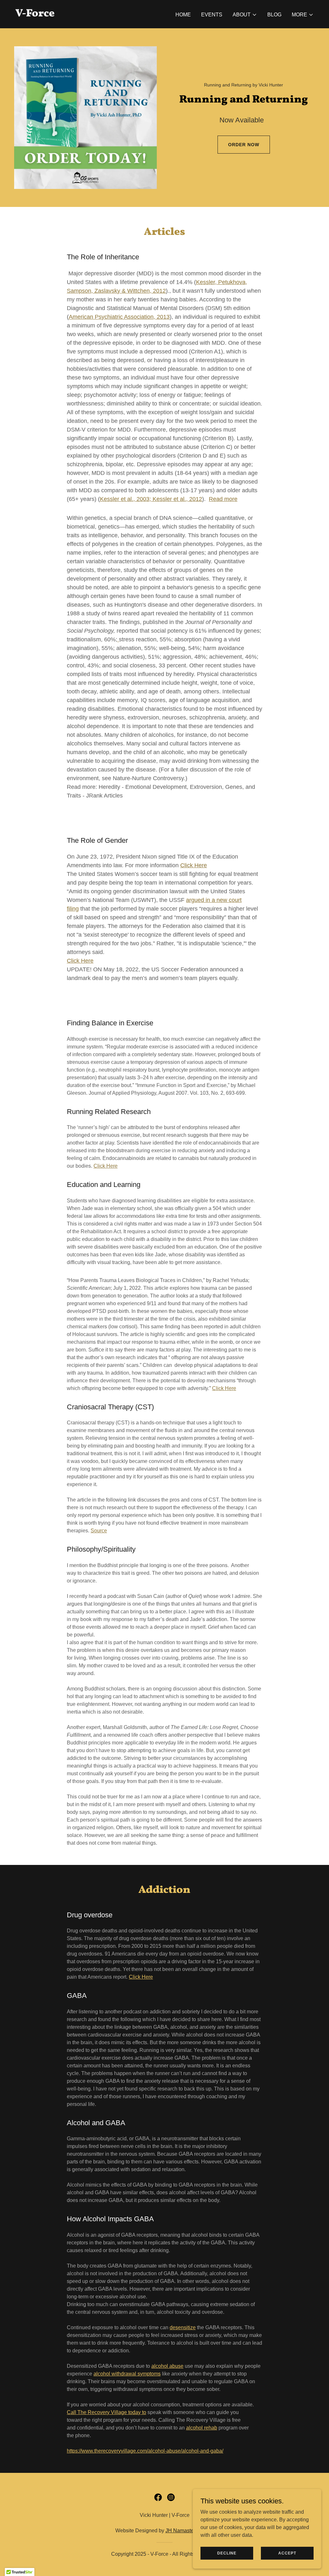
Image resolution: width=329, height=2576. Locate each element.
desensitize (183, 2327)
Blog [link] (274, 15)
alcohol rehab (202, 2428)
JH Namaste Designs (190, 2531)
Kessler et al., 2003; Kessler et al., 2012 (151, 499)
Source (99, 1531)
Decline (227, 2553)
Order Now (244, 145)
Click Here (194, 865)
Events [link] (212, 15)
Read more (223, 499)
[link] (35, 15)
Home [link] (183, 15)
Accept (287, 2553)
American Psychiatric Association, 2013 (119, 317)
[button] (245, 15)
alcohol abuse (167, 2366)
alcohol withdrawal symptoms (127, 2374)
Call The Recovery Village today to (107, 2412)
